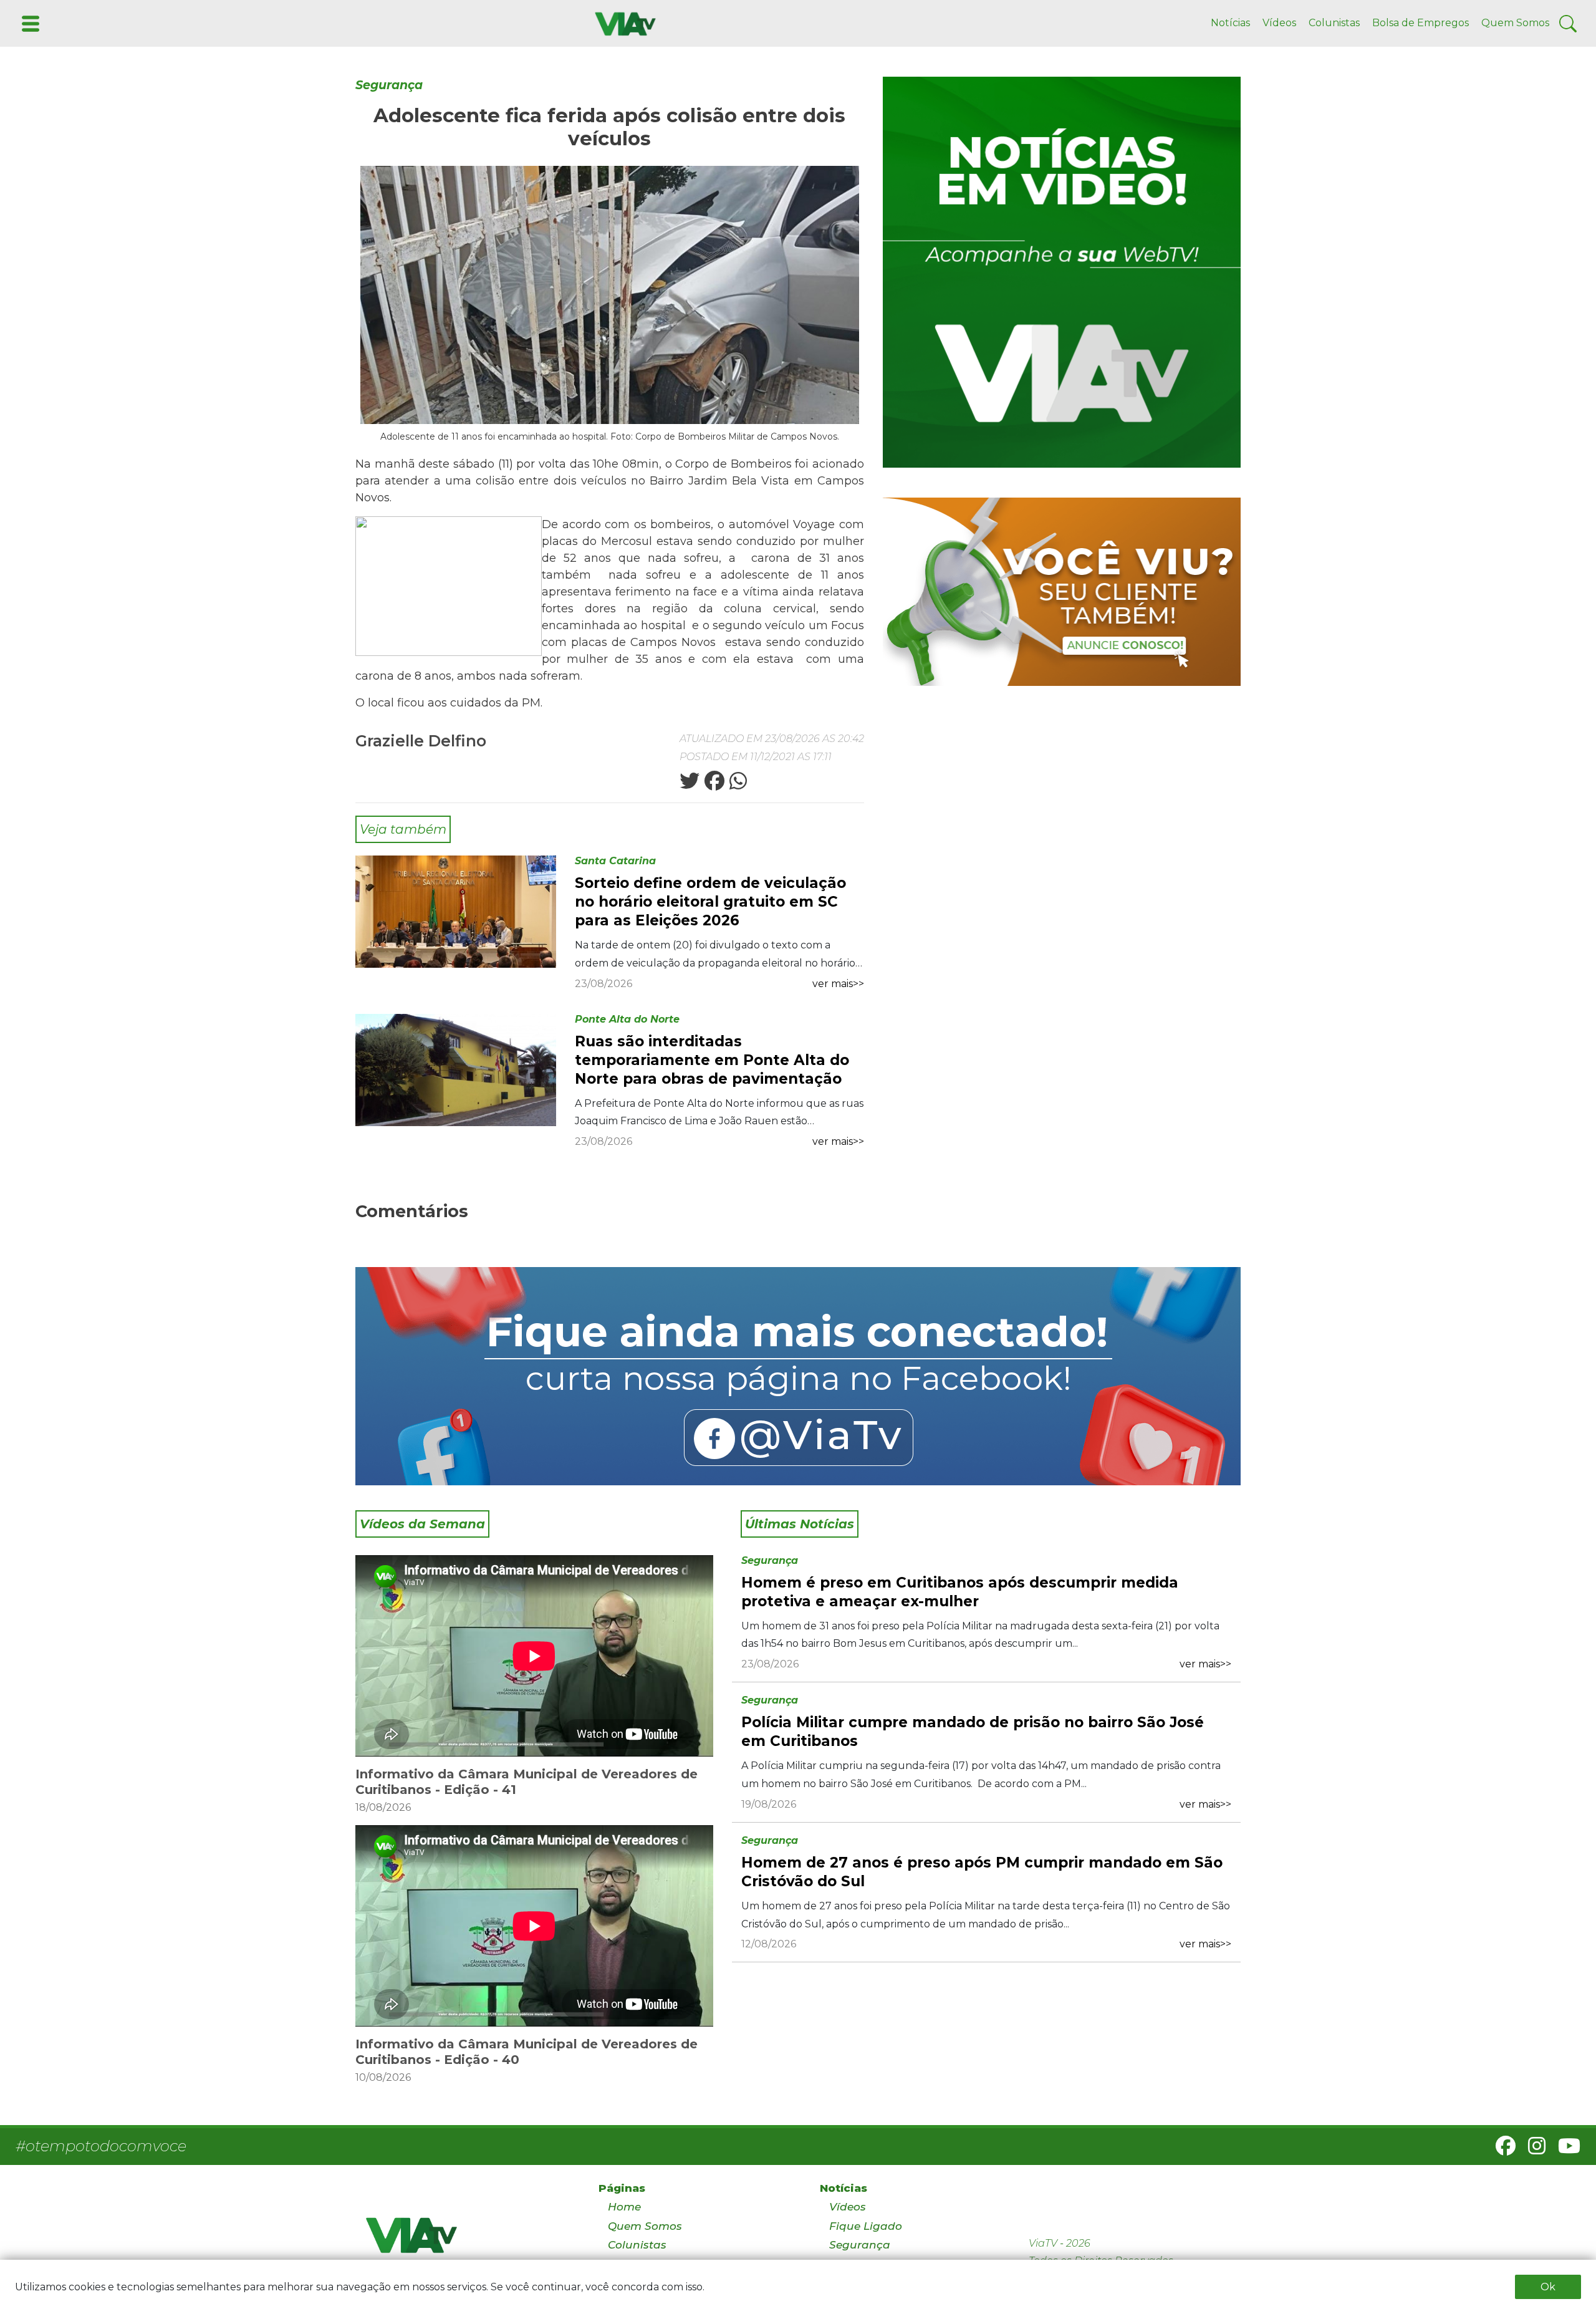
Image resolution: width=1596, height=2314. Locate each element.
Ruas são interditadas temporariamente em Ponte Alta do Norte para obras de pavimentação (712, 1060)
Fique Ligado (866, 2226)
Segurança (389, 85)
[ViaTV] (623, 23)
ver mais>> (838, 984)
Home (624, 2207)
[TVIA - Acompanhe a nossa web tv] (1062, 272)
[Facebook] (1501, 2150)
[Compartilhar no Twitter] (690, 785)
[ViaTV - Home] (466, 2241)
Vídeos (1279, 23)
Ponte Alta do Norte (627, 1019)
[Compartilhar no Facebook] (713, 785)
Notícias (1230, 23)
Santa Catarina (615, 861)
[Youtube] (1564, 2150)
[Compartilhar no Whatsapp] (737, 785)
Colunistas (1334, 23)
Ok (1548, 2287)
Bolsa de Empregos (1421, 23)
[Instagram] (1532, 2150)
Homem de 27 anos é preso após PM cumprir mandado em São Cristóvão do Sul (982, 1872)
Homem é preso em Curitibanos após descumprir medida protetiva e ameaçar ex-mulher (960, 1592)
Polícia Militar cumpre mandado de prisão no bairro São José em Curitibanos (973, 1732)
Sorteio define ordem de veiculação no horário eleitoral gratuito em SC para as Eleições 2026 (710, 902)
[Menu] (29, 23)
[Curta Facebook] (798, 1376)
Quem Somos (1515, 23)
